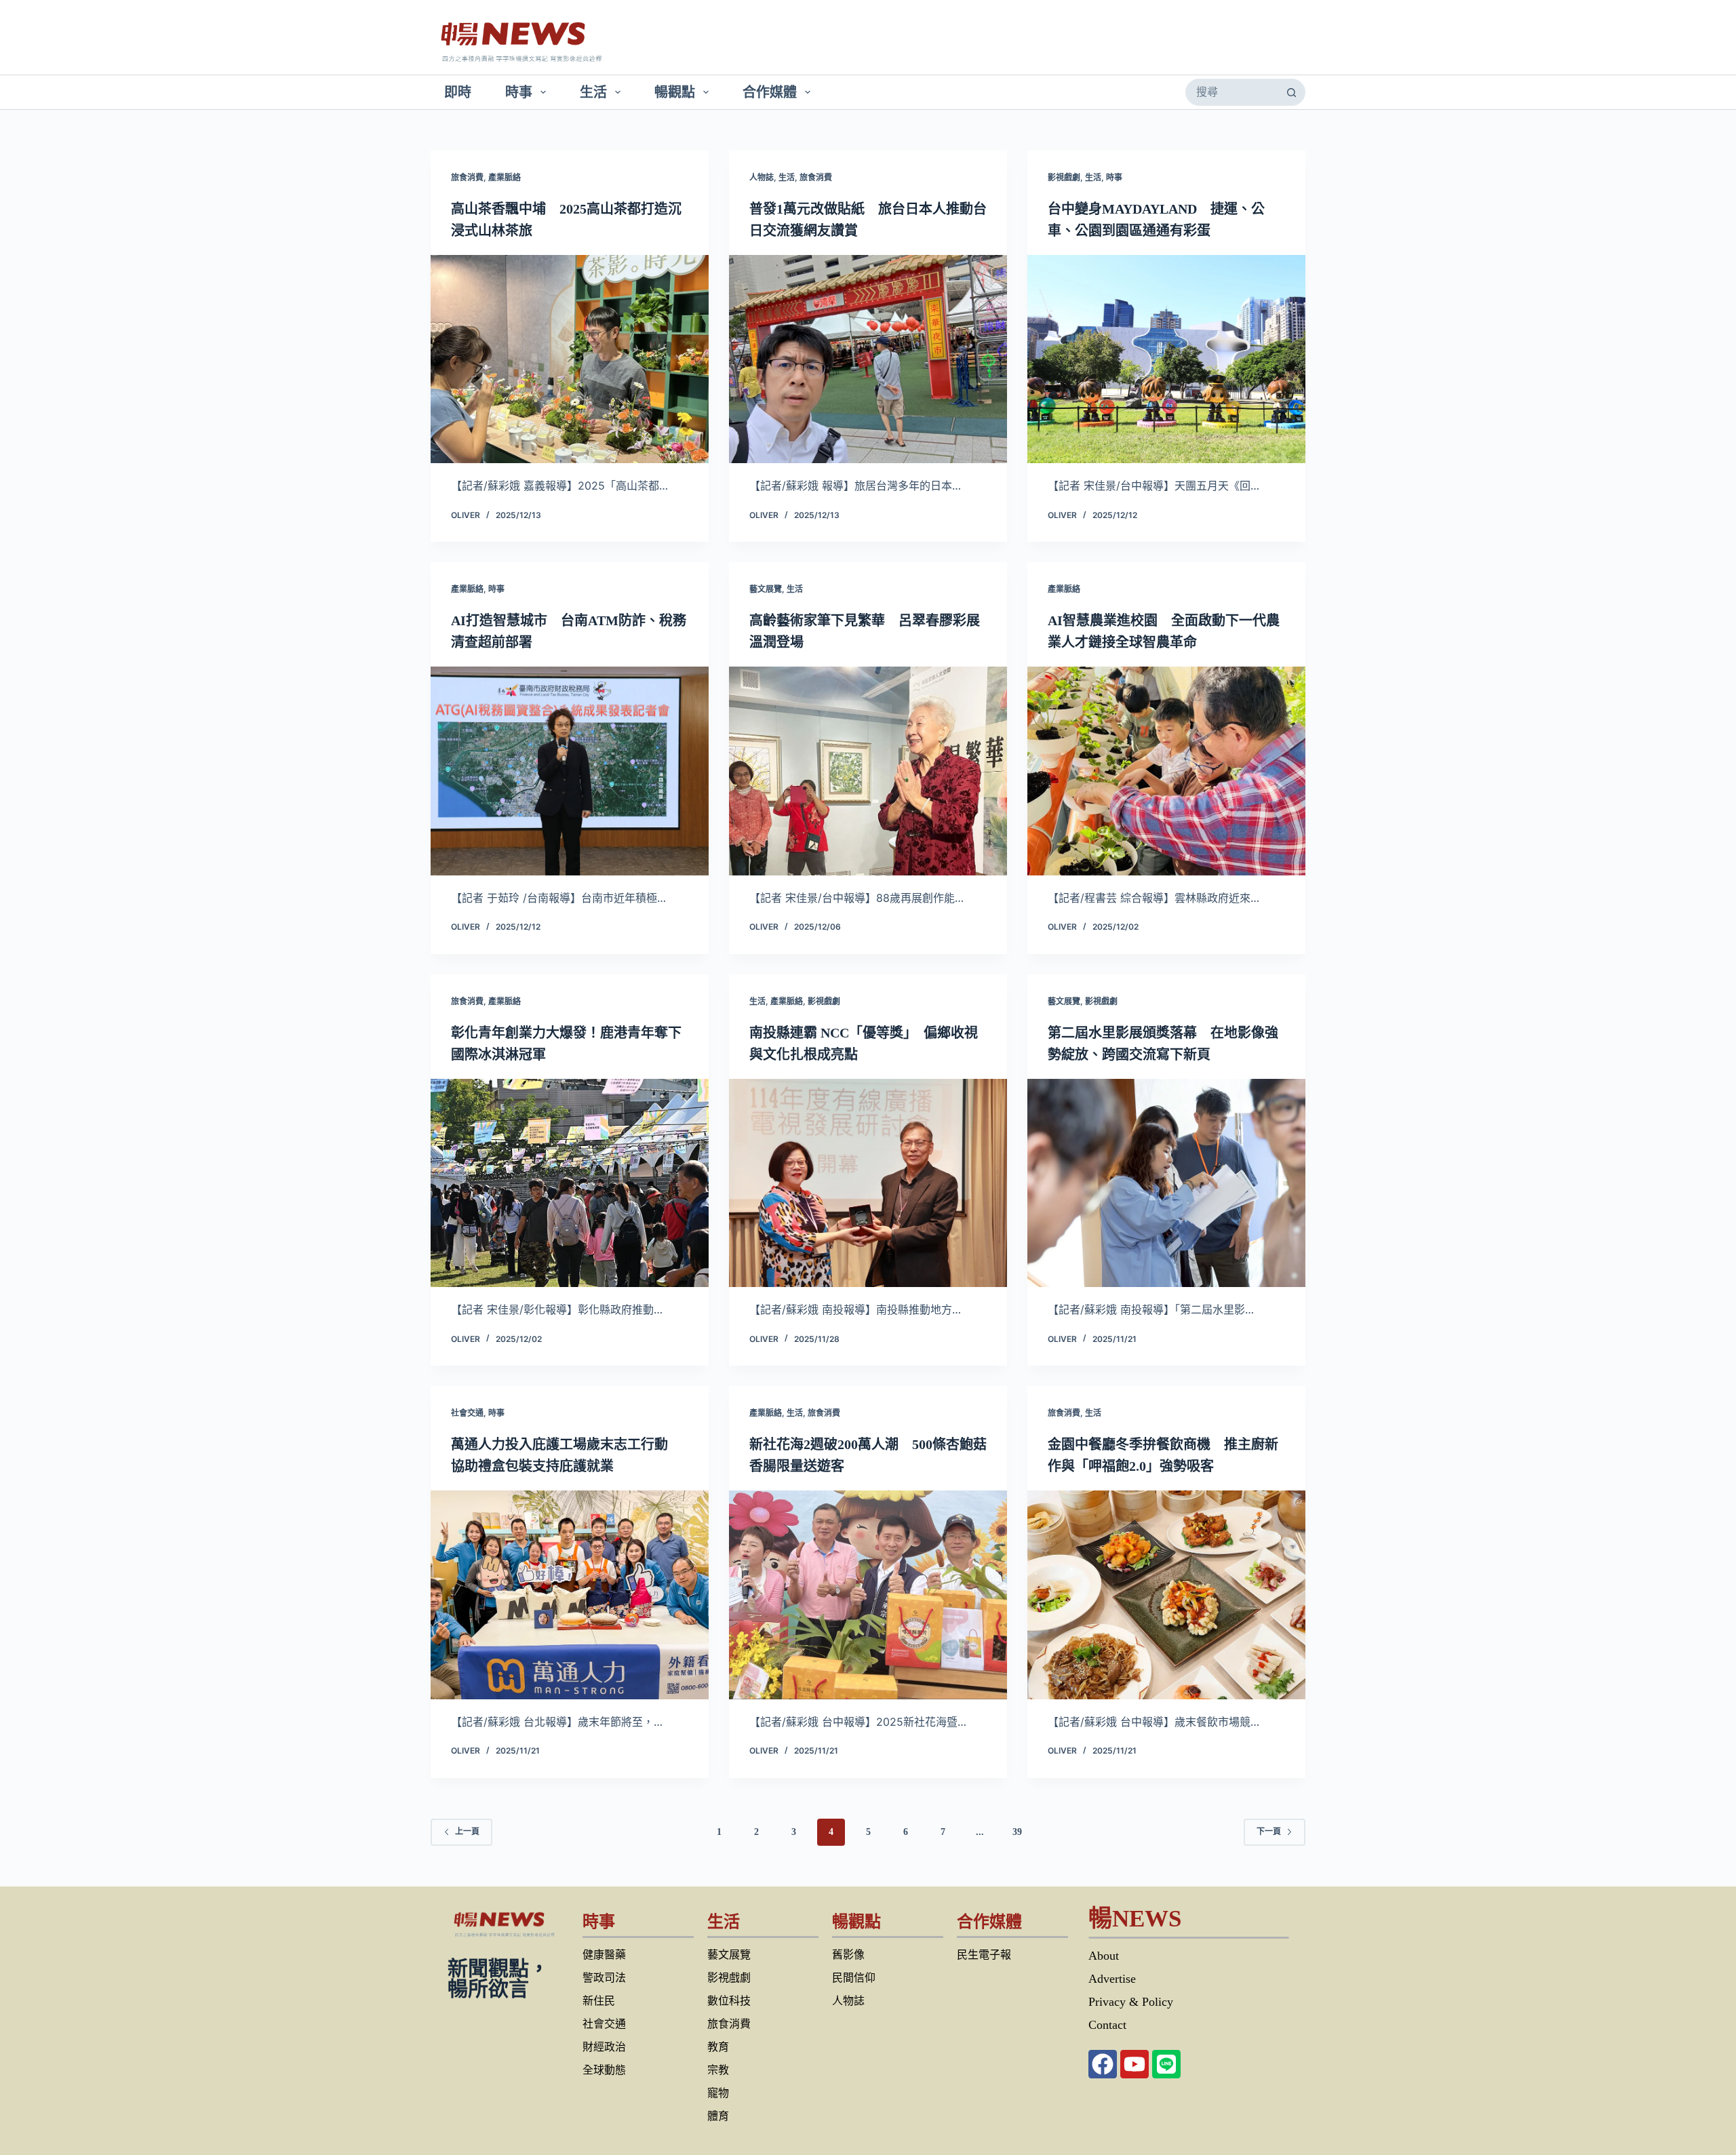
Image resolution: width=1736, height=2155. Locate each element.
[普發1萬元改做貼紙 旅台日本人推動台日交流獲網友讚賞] (868, 359)
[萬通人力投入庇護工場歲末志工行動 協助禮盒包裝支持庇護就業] (570, 1595)
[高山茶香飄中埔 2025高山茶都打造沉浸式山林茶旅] (570, 359)
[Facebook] (1103, 2064)
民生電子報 (984, 1955)
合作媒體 (770, 92)
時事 (519, 92)
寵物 (718, 2093)
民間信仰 (854, 1978)
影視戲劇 (1064, 177)
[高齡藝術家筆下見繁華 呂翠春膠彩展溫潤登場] (868, 771)
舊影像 (848, 1955)
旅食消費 (467, 177)
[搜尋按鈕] (1291, 92)
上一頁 (467, 1832)
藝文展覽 (766, 589)
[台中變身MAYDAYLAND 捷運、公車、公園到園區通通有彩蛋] (1166, 359)
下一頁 (1269, 1832)
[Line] (1166, 2064)
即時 (458, 92)
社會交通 (467, 1413)
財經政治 (604, 2047)
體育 (718, 2116)
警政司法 (604, 1978)
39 (1017, 1832)
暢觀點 (675, 92)
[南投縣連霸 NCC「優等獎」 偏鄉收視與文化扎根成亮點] (868, 1183)
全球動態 (604, 2070)
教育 (718, 2047)
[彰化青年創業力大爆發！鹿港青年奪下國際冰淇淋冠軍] (570, 1183)
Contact (1107, 2025)
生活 (593, 92)
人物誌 (762, 177)
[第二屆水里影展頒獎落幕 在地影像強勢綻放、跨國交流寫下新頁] (1166, 1183)
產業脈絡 (505, 177)
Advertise (1112, 1979)
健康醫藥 (604, 1955)
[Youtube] (1135, 2064)
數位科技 (729, 2001)
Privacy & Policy (1131, 2002)
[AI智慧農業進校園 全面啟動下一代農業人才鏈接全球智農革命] (1166, 771)
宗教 (718, 2070)
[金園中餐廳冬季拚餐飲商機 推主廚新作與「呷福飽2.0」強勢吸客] (1166, 1595)
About (1104, 1956)
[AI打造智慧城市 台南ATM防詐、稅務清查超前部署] (570, 771)
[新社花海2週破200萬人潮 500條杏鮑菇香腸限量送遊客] (868, 1595)
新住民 (599, 2001)
